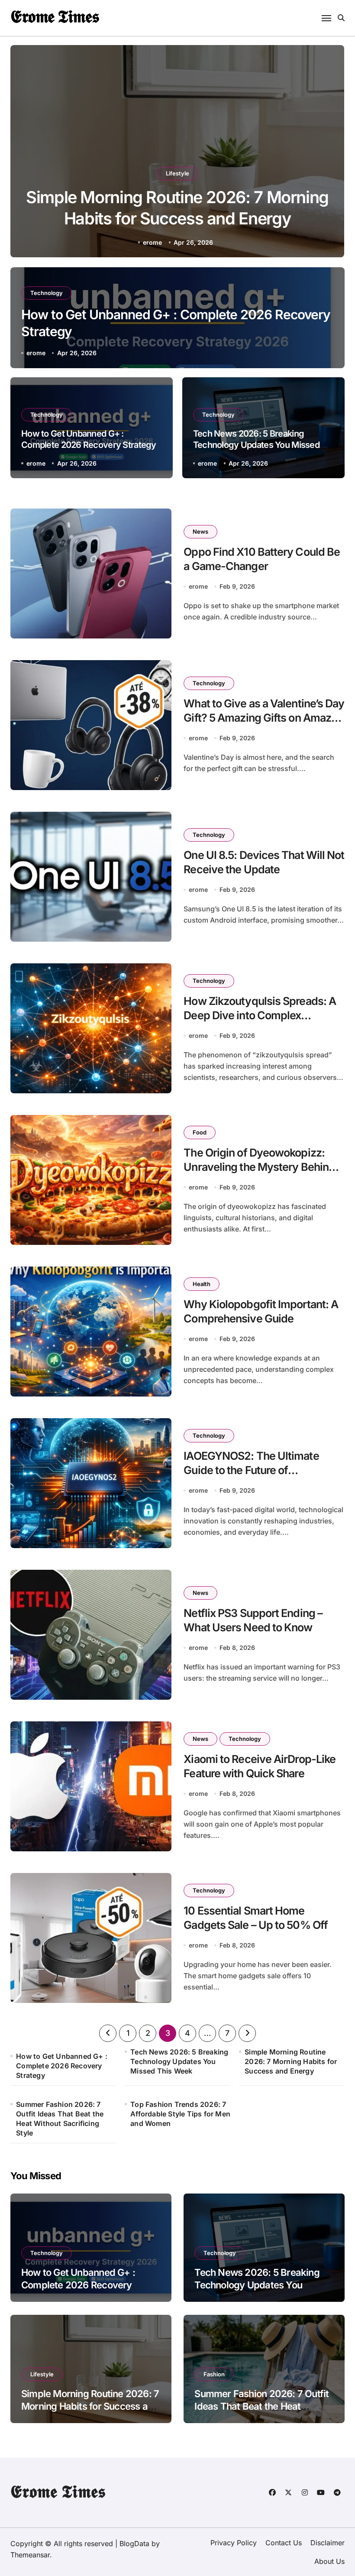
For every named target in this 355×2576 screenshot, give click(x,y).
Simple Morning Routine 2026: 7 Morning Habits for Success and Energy (291, 2061)
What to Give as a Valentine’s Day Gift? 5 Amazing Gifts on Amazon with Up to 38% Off (264, 718)
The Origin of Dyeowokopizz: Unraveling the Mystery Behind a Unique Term (263, 1167)
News (200, 531)
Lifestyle (42, 2374)
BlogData (134, 2544)
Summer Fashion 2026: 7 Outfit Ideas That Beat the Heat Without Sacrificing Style (60, 2119)
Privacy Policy (234, 2543)
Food (200, 1132)
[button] (329, 153)
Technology (47, 293)
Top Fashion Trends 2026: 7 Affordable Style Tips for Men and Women (180, 2114)
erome (152, 242)
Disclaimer (328, 2543)
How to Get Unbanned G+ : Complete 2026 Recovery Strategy (62, 2066)
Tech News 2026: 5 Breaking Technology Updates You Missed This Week (256, 445)
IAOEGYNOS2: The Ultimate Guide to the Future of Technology (251, 1470)
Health (202, 1284)
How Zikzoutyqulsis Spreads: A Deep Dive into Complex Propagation (260, 1015)
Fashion (177, 173)
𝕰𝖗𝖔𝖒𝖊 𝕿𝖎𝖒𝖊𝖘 (55, 16)
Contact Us (284, 2543)
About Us (329, 2561)
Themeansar (30, 2555)
